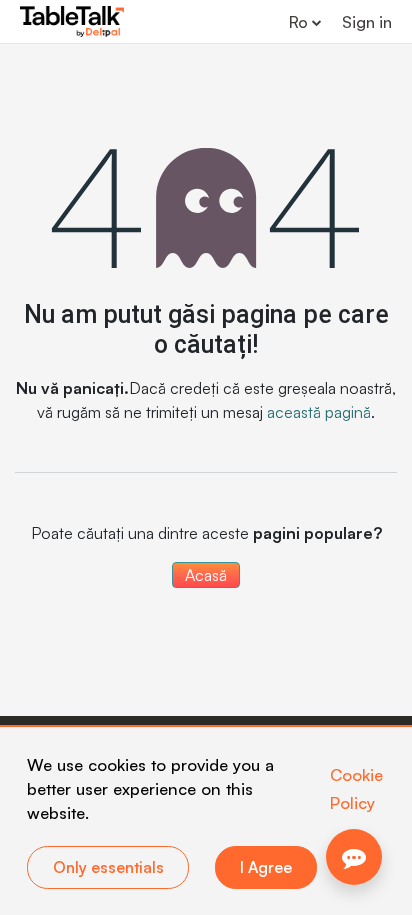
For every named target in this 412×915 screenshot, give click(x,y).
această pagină (319, 412)
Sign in (367, 22)
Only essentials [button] (108, 867)
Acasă (206, 575)
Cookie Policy (356, 788)
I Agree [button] (266, 867)
